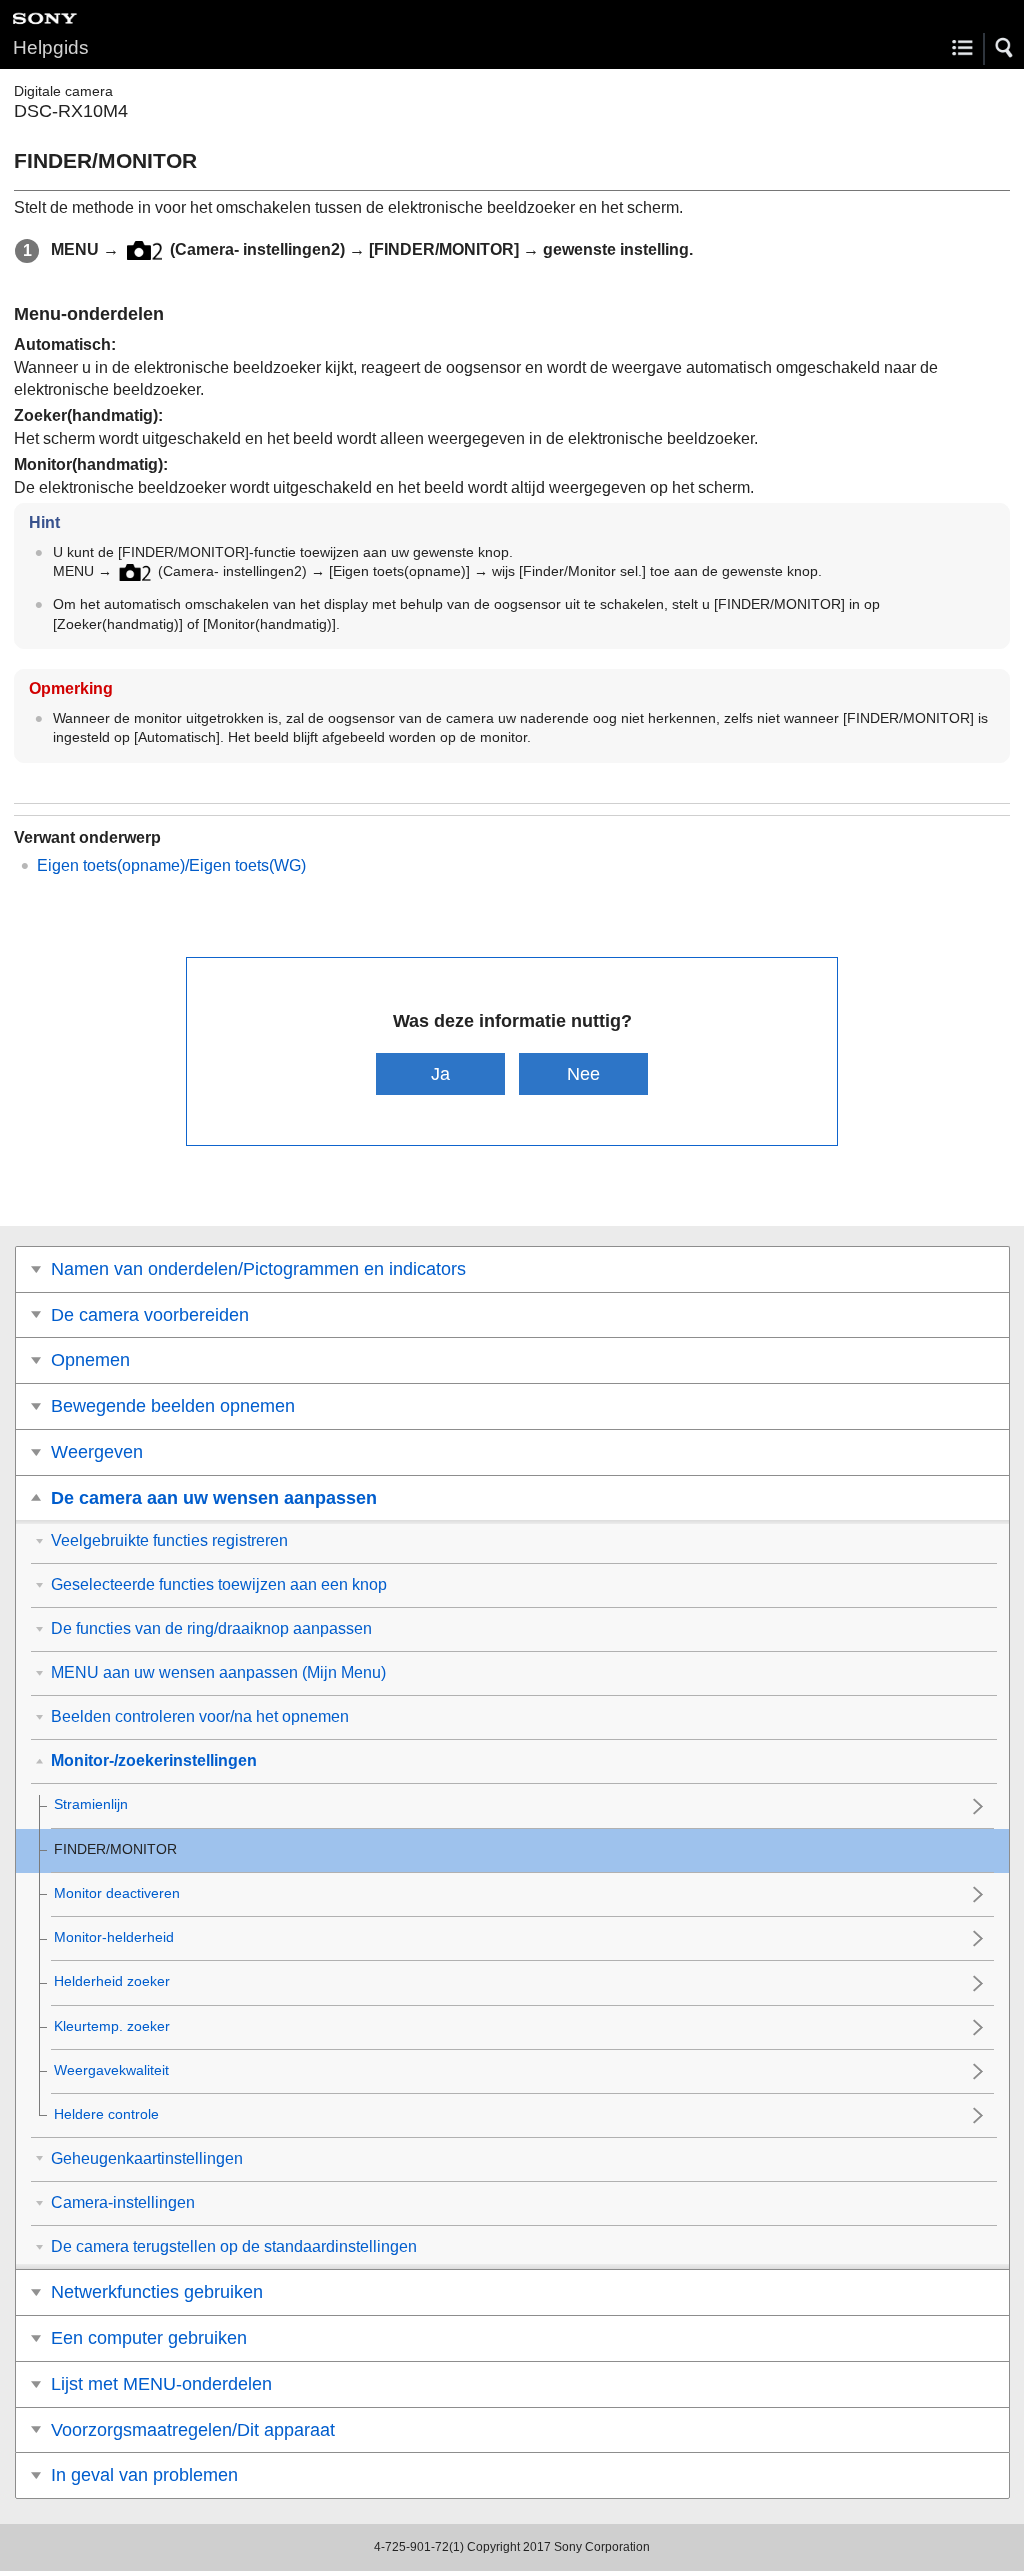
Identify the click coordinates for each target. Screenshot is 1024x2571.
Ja (440, 1073)
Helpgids (51, 47)
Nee (583, 1073)
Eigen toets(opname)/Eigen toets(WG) (171, 865)
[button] (1005, 48)
